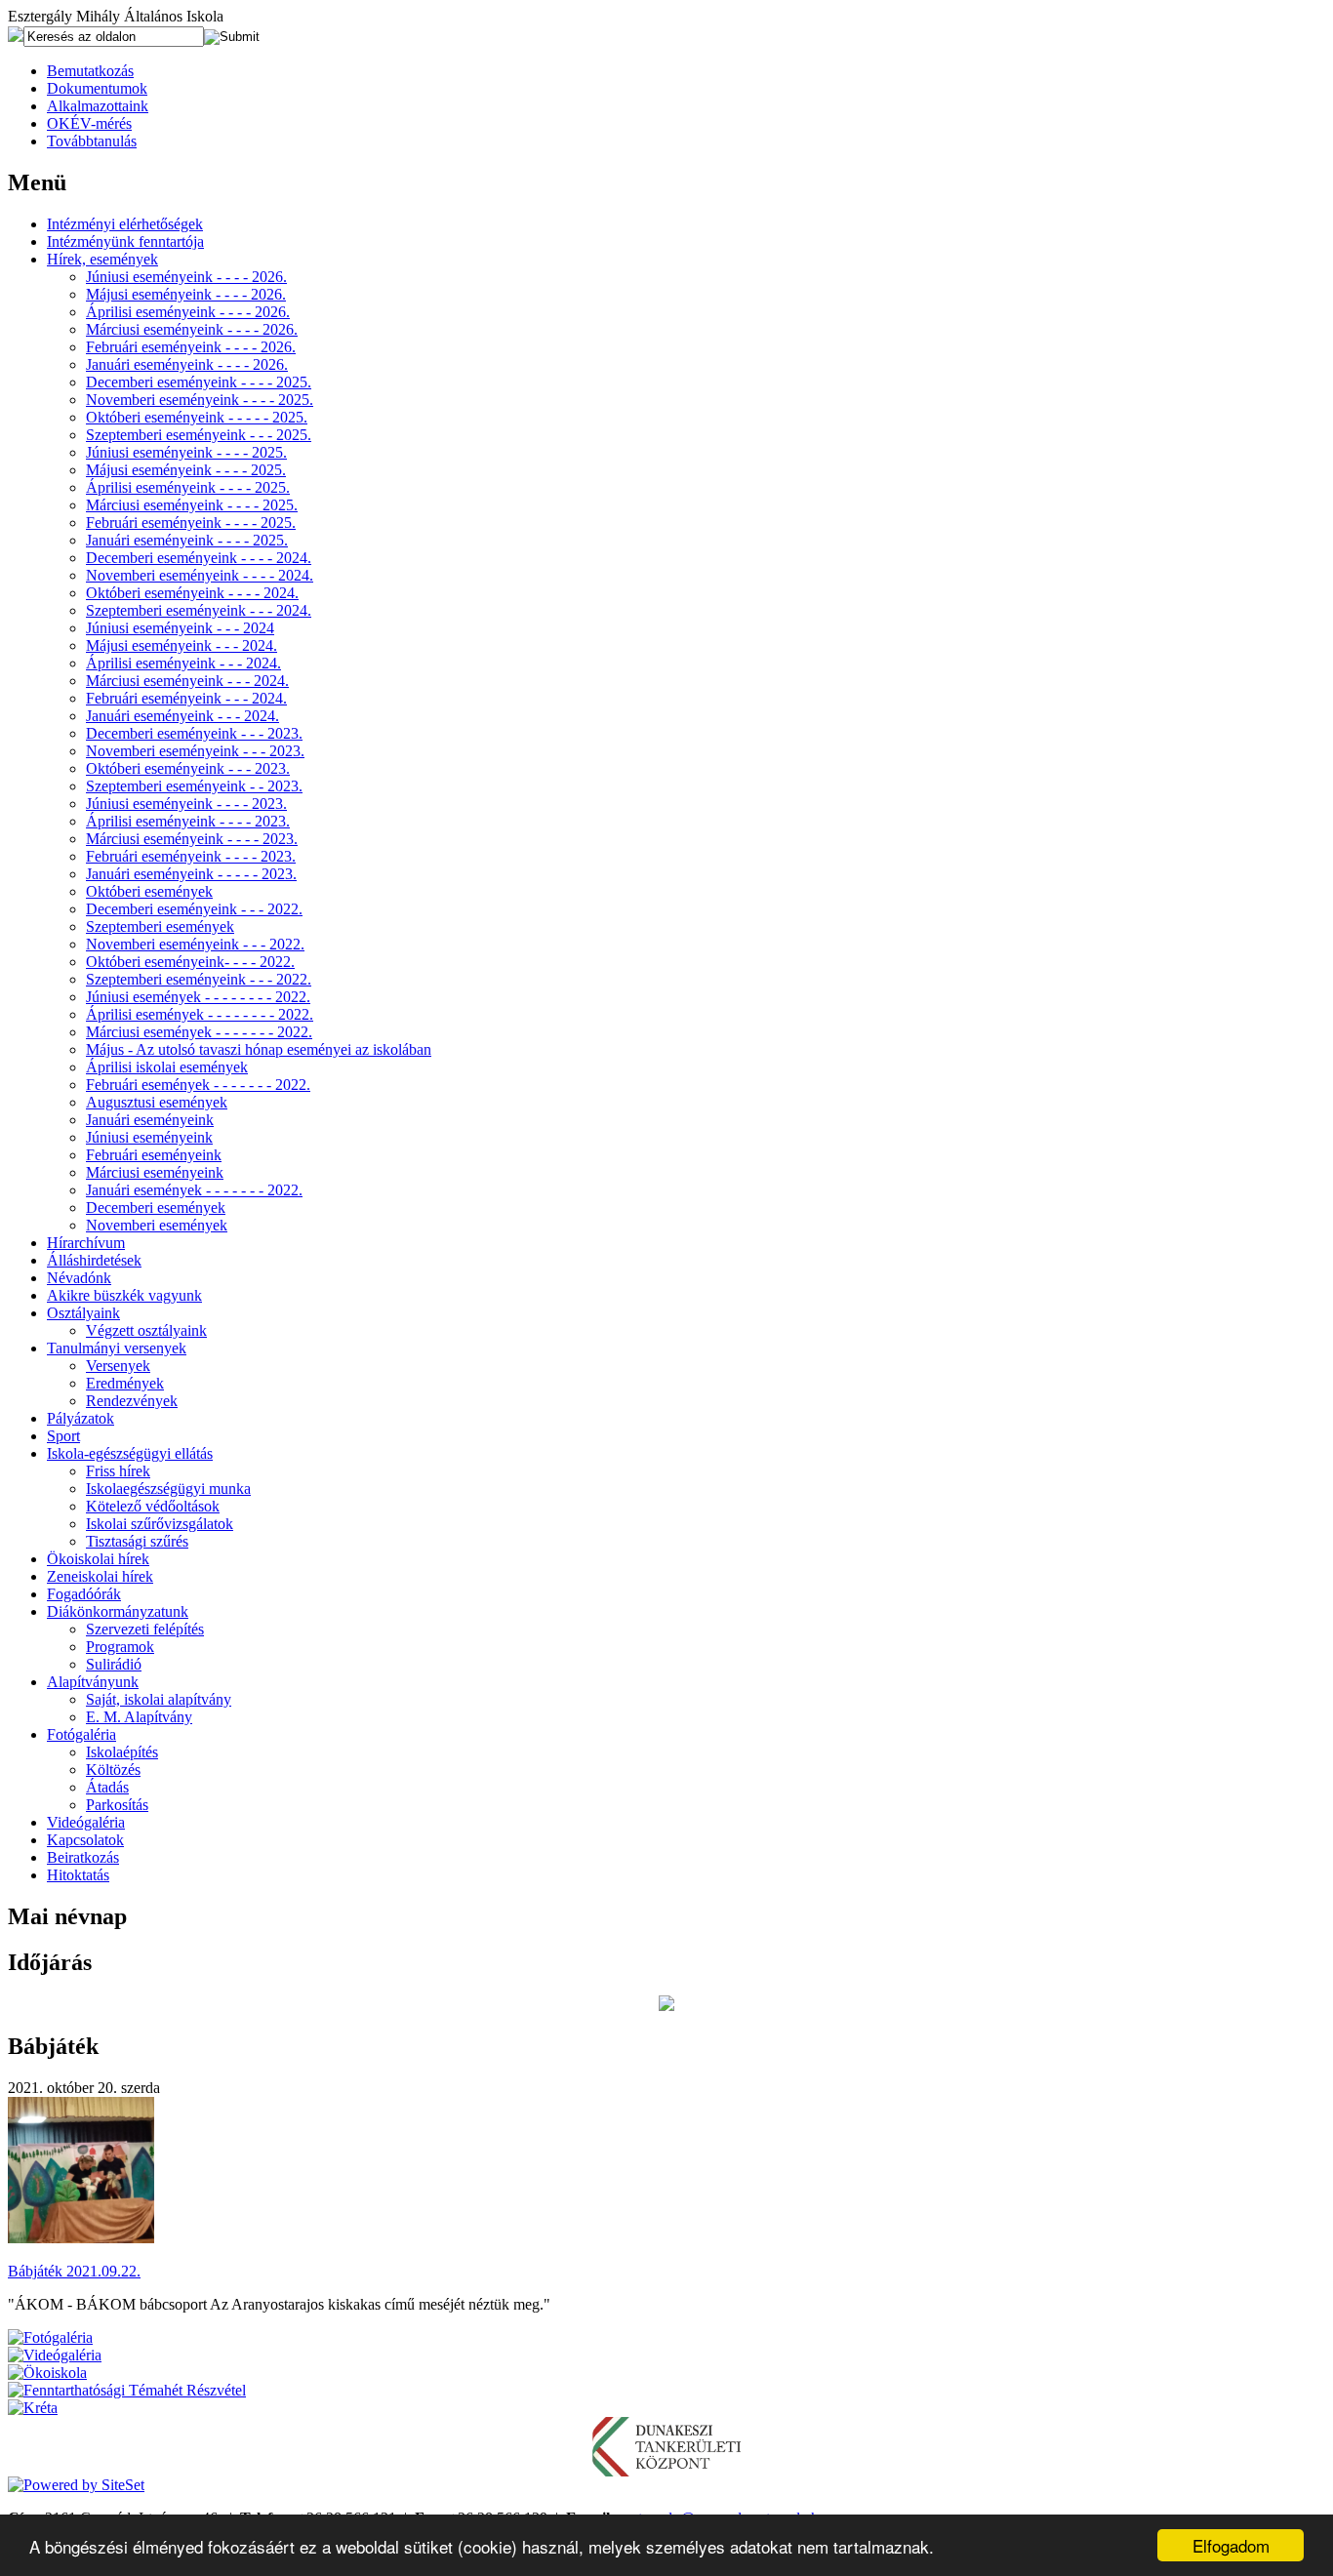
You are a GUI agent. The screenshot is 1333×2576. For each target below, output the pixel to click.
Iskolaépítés (122, 1752)
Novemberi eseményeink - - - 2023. (195, 751)
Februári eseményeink (154, 1155)
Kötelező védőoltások (153, 1506)
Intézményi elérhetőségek (125, 224)
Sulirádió (114, 1664)
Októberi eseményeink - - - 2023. (188, 768)
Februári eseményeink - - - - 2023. (191, 856)
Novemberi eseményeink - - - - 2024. (200, 575)
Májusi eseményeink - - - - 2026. (186, 294)
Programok (120, 1647)
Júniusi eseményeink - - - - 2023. (186, 804)
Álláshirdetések (94, 1260)
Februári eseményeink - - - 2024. (186, 698)
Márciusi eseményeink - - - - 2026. (192, 329)
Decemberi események (156, 1207)
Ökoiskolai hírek (98, 1559)
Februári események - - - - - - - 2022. (198, 1085)
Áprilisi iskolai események (167, 1067)
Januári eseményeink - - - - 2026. (187, 364)
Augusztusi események (157, 1102)
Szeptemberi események (160, 926)
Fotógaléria (81, 1734)
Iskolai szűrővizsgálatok (160, 1524)
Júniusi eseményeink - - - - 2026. (186, 277)
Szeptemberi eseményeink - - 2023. (194, 786)
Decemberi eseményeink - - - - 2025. (199, 382)
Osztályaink (83, 1313)
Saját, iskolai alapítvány (159, 1699)
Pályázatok (81, 1418)
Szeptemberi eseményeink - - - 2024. (199, 610)
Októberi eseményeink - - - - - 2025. (197, 417)
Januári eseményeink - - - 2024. (182, 716)
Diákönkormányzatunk (118, 1611)
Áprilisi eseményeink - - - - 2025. (188, 487)
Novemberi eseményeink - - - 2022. (195, 944)
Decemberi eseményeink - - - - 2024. (199, 558)
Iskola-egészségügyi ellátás (130, 1453)
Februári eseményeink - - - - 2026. (191, 347)
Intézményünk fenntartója (125, 241)
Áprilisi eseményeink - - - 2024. (183, 663)
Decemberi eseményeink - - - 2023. (194, 733)
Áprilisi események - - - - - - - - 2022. (200, 1014)
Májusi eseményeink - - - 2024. (182, 645)
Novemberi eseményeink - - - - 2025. (200, 400)
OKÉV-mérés (89, 123)
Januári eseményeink (150, 1120)
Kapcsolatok (85, 1840)
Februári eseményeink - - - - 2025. (191, 523)
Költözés (113, 1770)
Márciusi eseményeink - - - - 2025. (192, 505)
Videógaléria (86, 1822)
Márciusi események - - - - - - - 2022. (199, 1032)
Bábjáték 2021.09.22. (74, 2271)
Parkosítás (117, 1805)
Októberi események (149, 891)
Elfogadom (1231, 2545)
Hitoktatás (78, 1875)
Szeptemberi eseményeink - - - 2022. (199, 979)
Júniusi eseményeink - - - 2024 (180, 628)
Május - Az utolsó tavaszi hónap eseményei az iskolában (259, 1049)
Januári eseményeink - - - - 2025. (187, 540)
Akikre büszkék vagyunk (124, 1295)
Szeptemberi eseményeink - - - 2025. (199, 435)
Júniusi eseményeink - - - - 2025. (186, 452)
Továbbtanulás (92, 141)
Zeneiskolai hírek (100, 1576)
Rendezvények (132, 1401)
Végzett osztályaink (146, 1330)
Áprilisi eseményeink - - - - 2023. (188, 821)
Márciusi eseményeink (155, 1172)
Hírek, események (102, 259)
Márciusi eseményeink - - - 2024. (187, 681)
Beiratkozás (83, 1857)
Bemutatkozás (90, 71)
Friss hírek (118, 1471)
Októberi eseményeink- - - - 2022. (190, 962)
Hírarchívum (86, 1243)
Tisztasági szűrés (137, 1541)
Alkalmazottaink (98, 106)
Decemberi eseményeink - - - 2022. (194, 909)
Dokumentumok (97, 88)
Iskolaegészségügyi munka (168, 1489)
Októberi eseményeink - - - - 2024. (192, 593)
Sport (63, 1436)
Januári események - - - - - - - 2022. (194, 1190)
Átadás (107, 1787)
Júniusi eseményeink (149, 1137)
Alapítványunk (93, 1682)
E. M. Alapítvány (139, 1717)
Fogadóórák (84, 1594)
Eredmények (125, 1383)
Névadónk (79, 1278)
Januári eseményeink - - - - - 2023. (191, 874)
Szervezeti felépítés (145, 1629)
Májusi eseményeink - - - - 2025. (186, 470)
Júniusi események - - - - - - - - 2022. (198, 997)
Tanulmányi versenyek (117, 1348)
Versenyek (118, 1366)
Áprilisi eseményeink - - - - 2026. (188, 312)
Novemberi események (157, 1225)
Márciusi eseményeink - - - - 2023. (192, 839)
